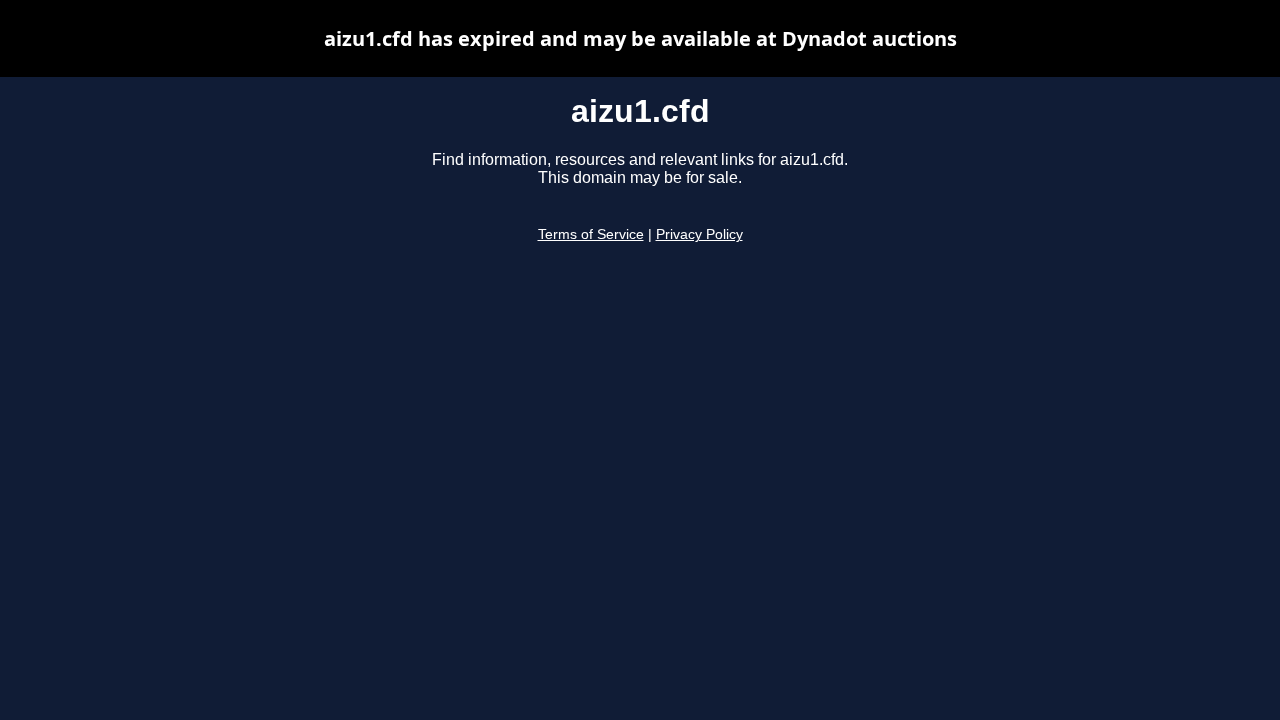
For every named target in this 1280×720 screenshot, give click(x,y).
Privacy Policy (699, 234)
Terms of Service (591, 234)
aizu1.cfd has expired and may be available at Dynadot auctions (640, 38)
